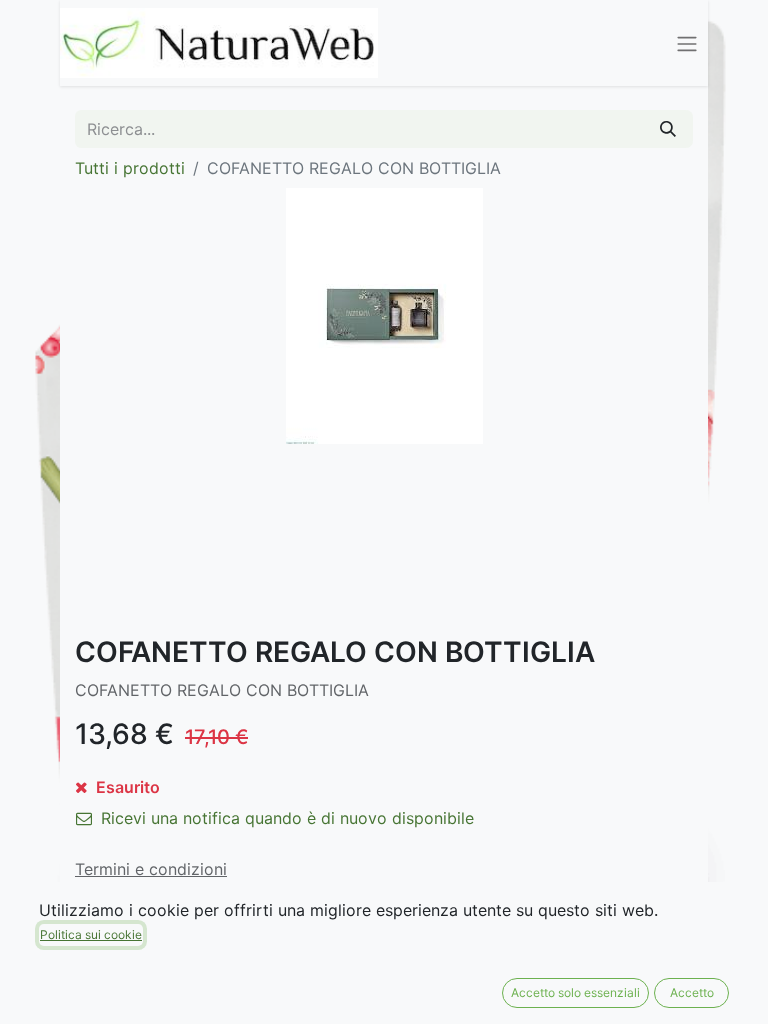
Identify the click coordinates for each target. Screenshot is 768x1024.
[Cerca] (668, 129)
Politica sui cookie (91, 934)
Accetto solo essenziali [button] (575, 992)
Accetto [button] (692, 992)
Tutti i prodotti (130, 168)
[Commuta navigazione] (687, 43)
